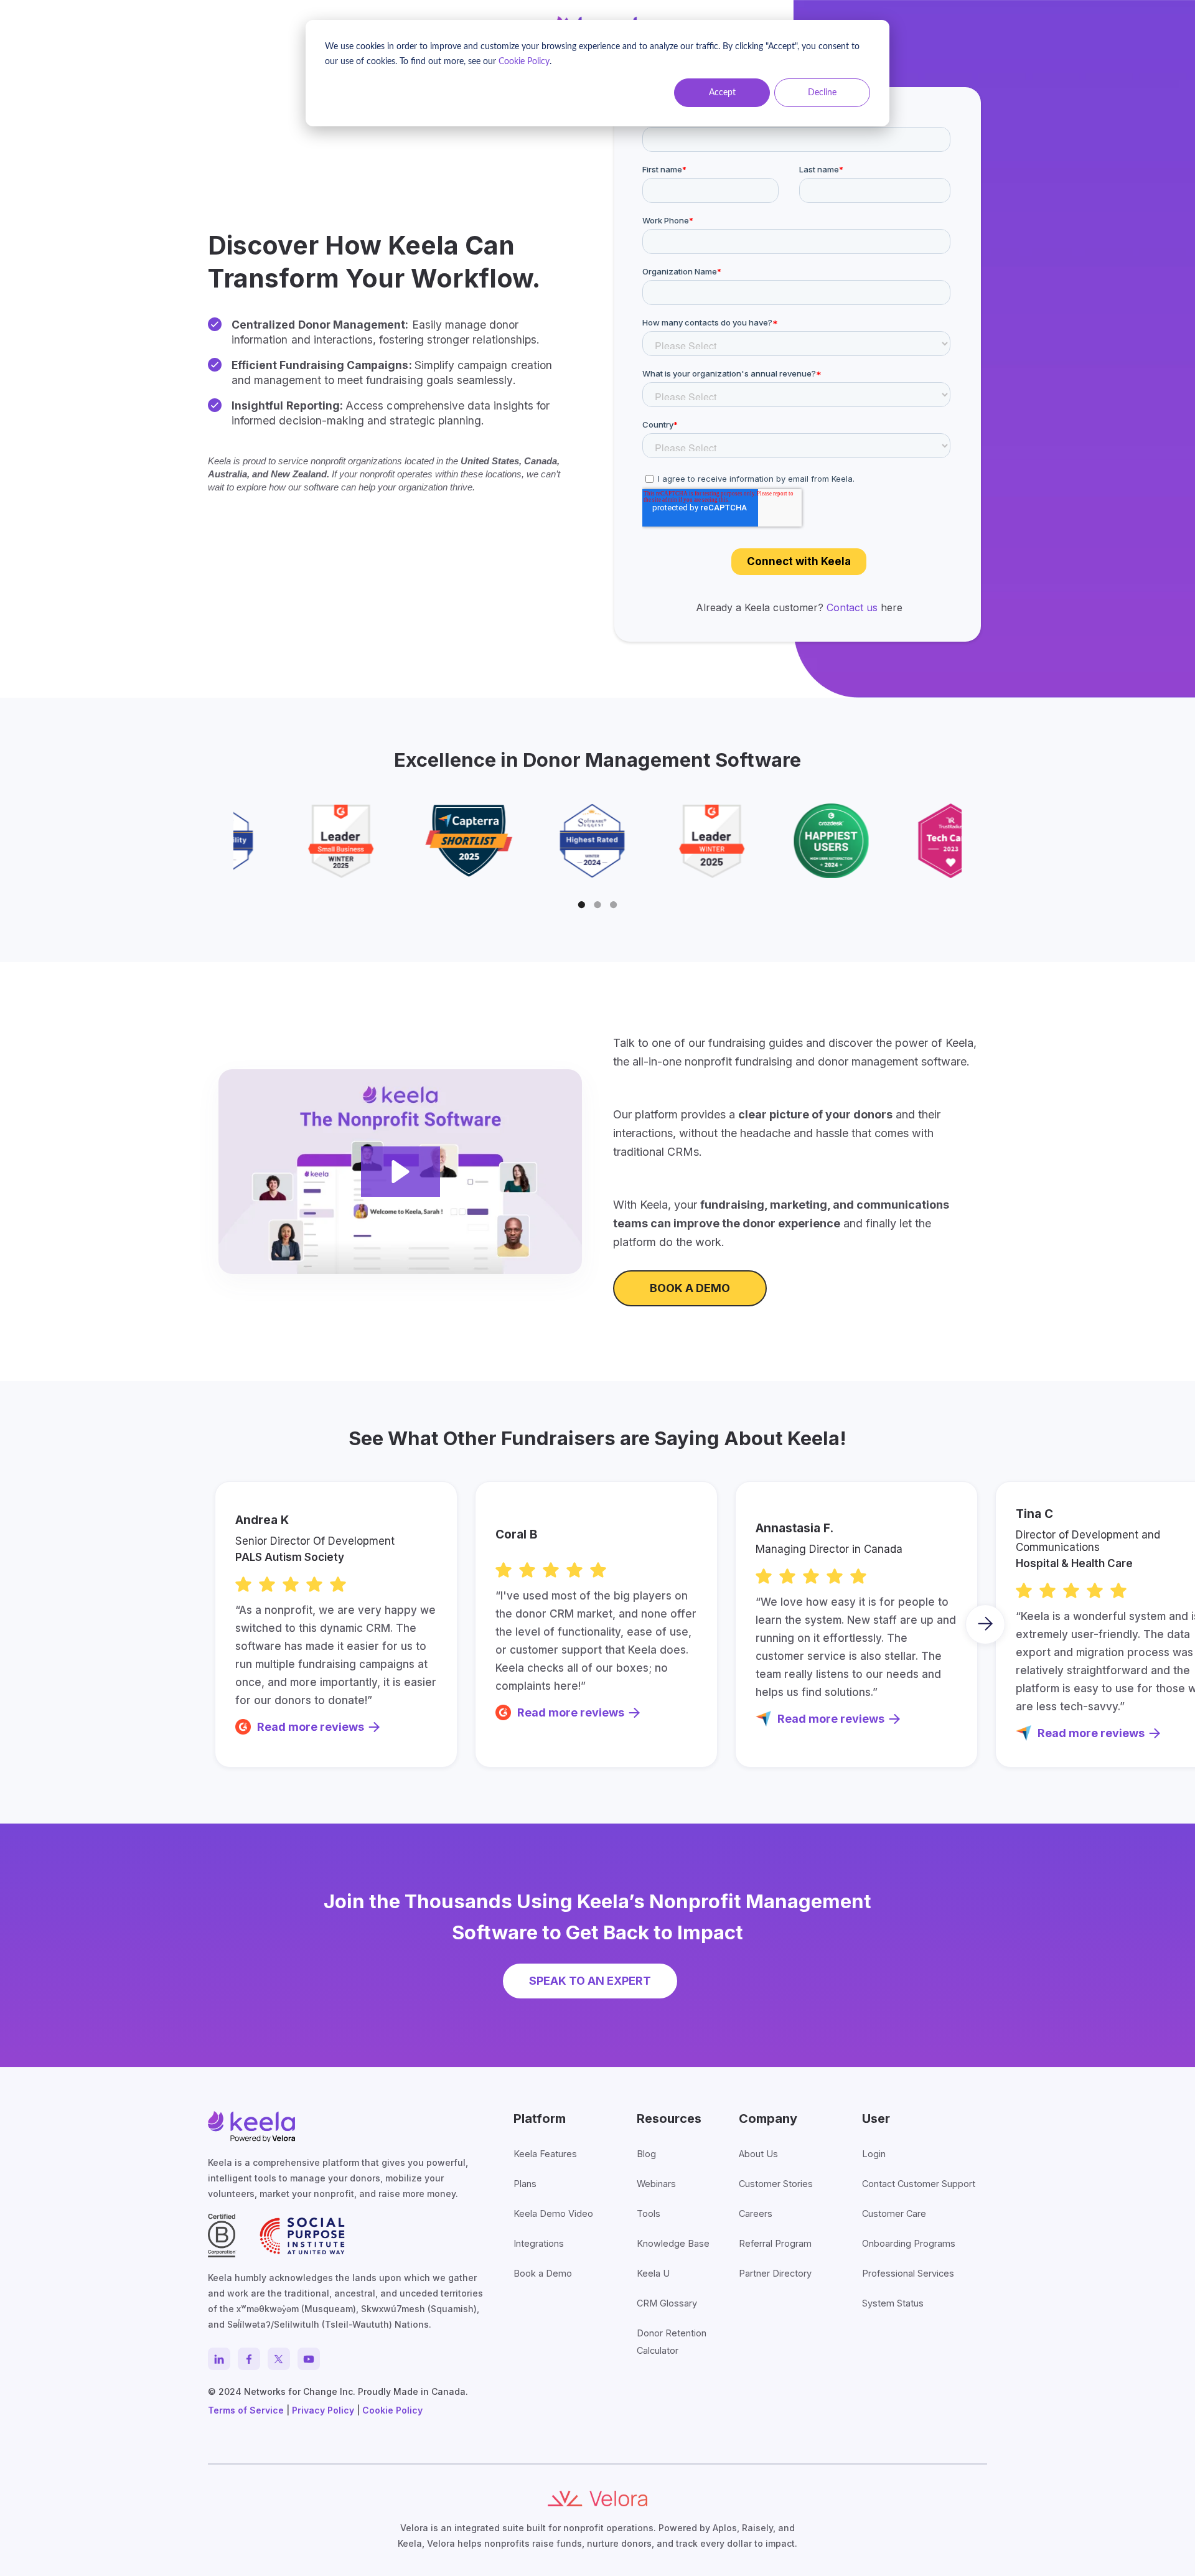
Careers (756, 2213)
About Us (758, 2154)
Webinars (656, 2184)
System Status (893, 2303)
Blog (646, 2154)
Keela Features (545, 2154)
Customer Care (894, 2213)
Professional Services (908, 2273)
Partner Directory (775, 2273)
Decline (822, 93)
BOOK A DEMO (690, 1288)
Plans (525, 2184)
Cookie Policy (524, 62)
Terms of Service (246, 2410)
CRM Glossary (667, 2303)
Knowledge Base (673, 2243)
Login (874, 2154)
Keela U (653, 2273)
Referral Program (775, 2243)
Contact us (852, 607)
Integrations (539, 2243)
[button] (582, 905)
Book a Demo (543, 2273)
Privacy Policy (323, 2410)
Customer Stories (776, 2184)
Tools (649, 2213)
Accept (722, 93)
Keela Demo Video (553, 2213)
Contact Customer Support (919, 2184)
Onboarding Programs (909, 2243)
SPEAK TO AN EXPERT (590, 1981)
